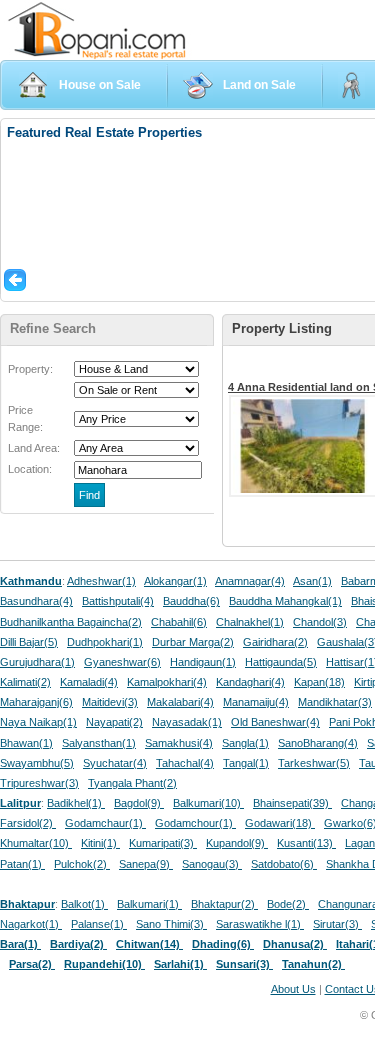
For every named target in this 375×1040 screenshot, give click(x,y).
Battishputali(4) (118, 601)
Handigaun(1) (203, 662)
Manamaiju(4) (256, 702)
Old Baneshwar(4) (275, 722)
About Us (293, 989)
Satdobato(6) (284, 864)
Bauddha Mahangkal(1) (285, 601)
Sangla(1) (245, 743)
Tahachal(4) (185, 763)
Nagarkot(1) (31, 924)
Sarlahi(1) (180, 964)
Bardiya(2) (78, 944)
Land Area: (34, 448)
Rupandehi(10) (104, 964)
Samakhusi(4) (179, 743)
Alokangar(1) (175, 581)
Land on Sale (259, 85)
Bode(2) (288, 904)
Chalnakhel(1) (250, 622)
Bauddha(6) (191, 601)
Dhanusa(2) (295, 944)
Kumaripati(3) (163, 843)
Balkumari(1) (149, 904)
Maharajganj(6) (36, 702)
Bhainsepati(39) (292, 803)
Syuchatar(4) (115, 763)
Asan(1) (312, 581)
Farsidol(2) (28, 823)
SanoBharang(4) (318, 743)
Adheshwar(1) (101, 581)
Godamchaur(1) (105, 823)
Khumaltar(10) (36, 843)
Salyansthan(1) (99, 743)
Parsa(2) (32, 964)
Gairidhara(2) (275, 642)
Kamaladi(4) (89, 682)
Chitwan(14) (149, 944)
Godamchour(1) (195, 823)
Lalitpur (20, 803)
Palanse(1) (99, 924)
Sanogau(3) (212, 864)
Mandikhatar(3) (335, 702)
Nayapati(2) (114, 722)
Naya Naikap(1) (38, 722)
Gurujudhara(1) (37, 662)
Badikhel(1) (76, 803)
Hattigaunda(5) (281, 662)
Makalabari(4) (180, 702)
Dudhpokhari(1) (105, 642)
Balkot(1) (84, 904)
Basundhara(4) (36, 601)
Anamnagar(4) (250, 581)
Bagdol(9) (139, 803)
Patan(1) (22, 864)
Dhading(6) (223, 944)
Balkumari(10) (208, 803)
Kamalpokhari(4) (167, 682)
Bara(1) (20, 944)
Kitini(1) (100, 843)
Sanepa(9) (146, 864)
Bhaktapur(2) (224, 904)
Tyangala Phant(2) (132, 783)
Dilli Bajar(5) (29, 642)
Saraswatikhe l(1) (260, 924)
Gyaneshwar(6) (122, 662)
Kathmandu (31, 581)
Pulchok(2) (82, 864)
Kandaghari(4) (250, 682)
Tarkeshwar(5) (314, 763)
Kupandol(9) (237, 843)
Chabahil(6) (179, 622)
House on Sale (100, 85)
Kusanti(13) (306, 843)
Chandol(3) (320, 622)
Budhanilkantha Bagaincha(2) (71, 622)
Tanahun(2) (313, 964)
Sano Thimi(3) (171, 924)
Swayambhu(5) (37, 763)
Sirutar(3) (337, 924)
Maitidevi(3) (110, 702)
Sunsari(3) (244, 964)
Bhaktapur (27, 904)
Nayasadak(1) (187, 722)
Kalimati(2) (25, 682)
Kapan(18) (319, 682)
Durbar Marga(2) (193, 642)
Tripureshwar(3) (39, 783)
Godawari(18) (280, 823)
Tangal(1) (246, 763)
